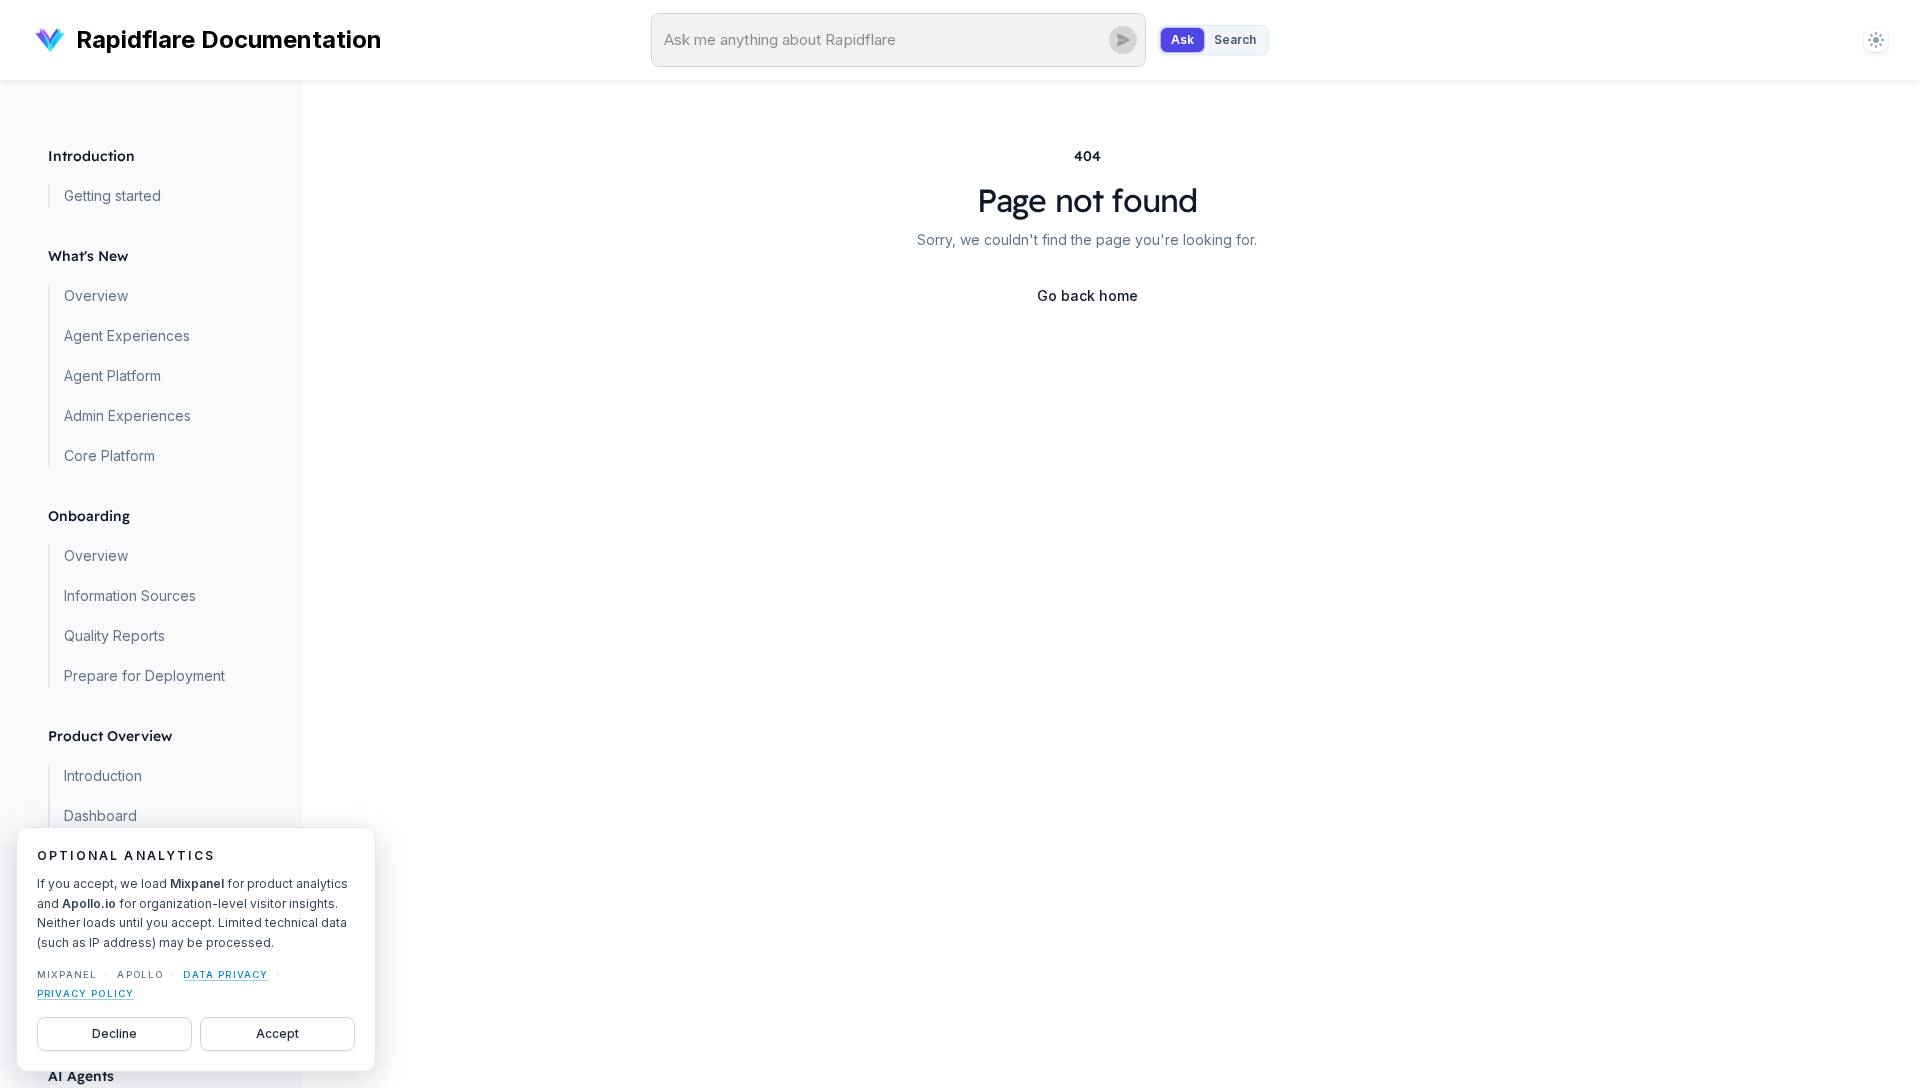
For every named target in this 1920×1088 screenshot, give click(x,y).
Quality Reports (114, 635)
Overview (96, 295)
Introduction (103, 775)
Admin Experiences (127, 415)
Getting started (112, 195)
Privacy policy (85, 993)
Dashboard (100, 815)
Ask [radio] (1182, 39)
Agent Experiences (127, 335)
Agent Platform (112, 375)
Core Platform (109, 455)
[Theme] (1876, 40)
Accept (277, 1033)
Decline (114, 1033)
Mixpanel (67, 974)
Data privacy (225, 974)
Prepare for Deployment (144, 675)
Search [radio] (1235, 39)
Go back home (1087, 295)
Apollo (140, 974)
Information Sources (130, 595)
